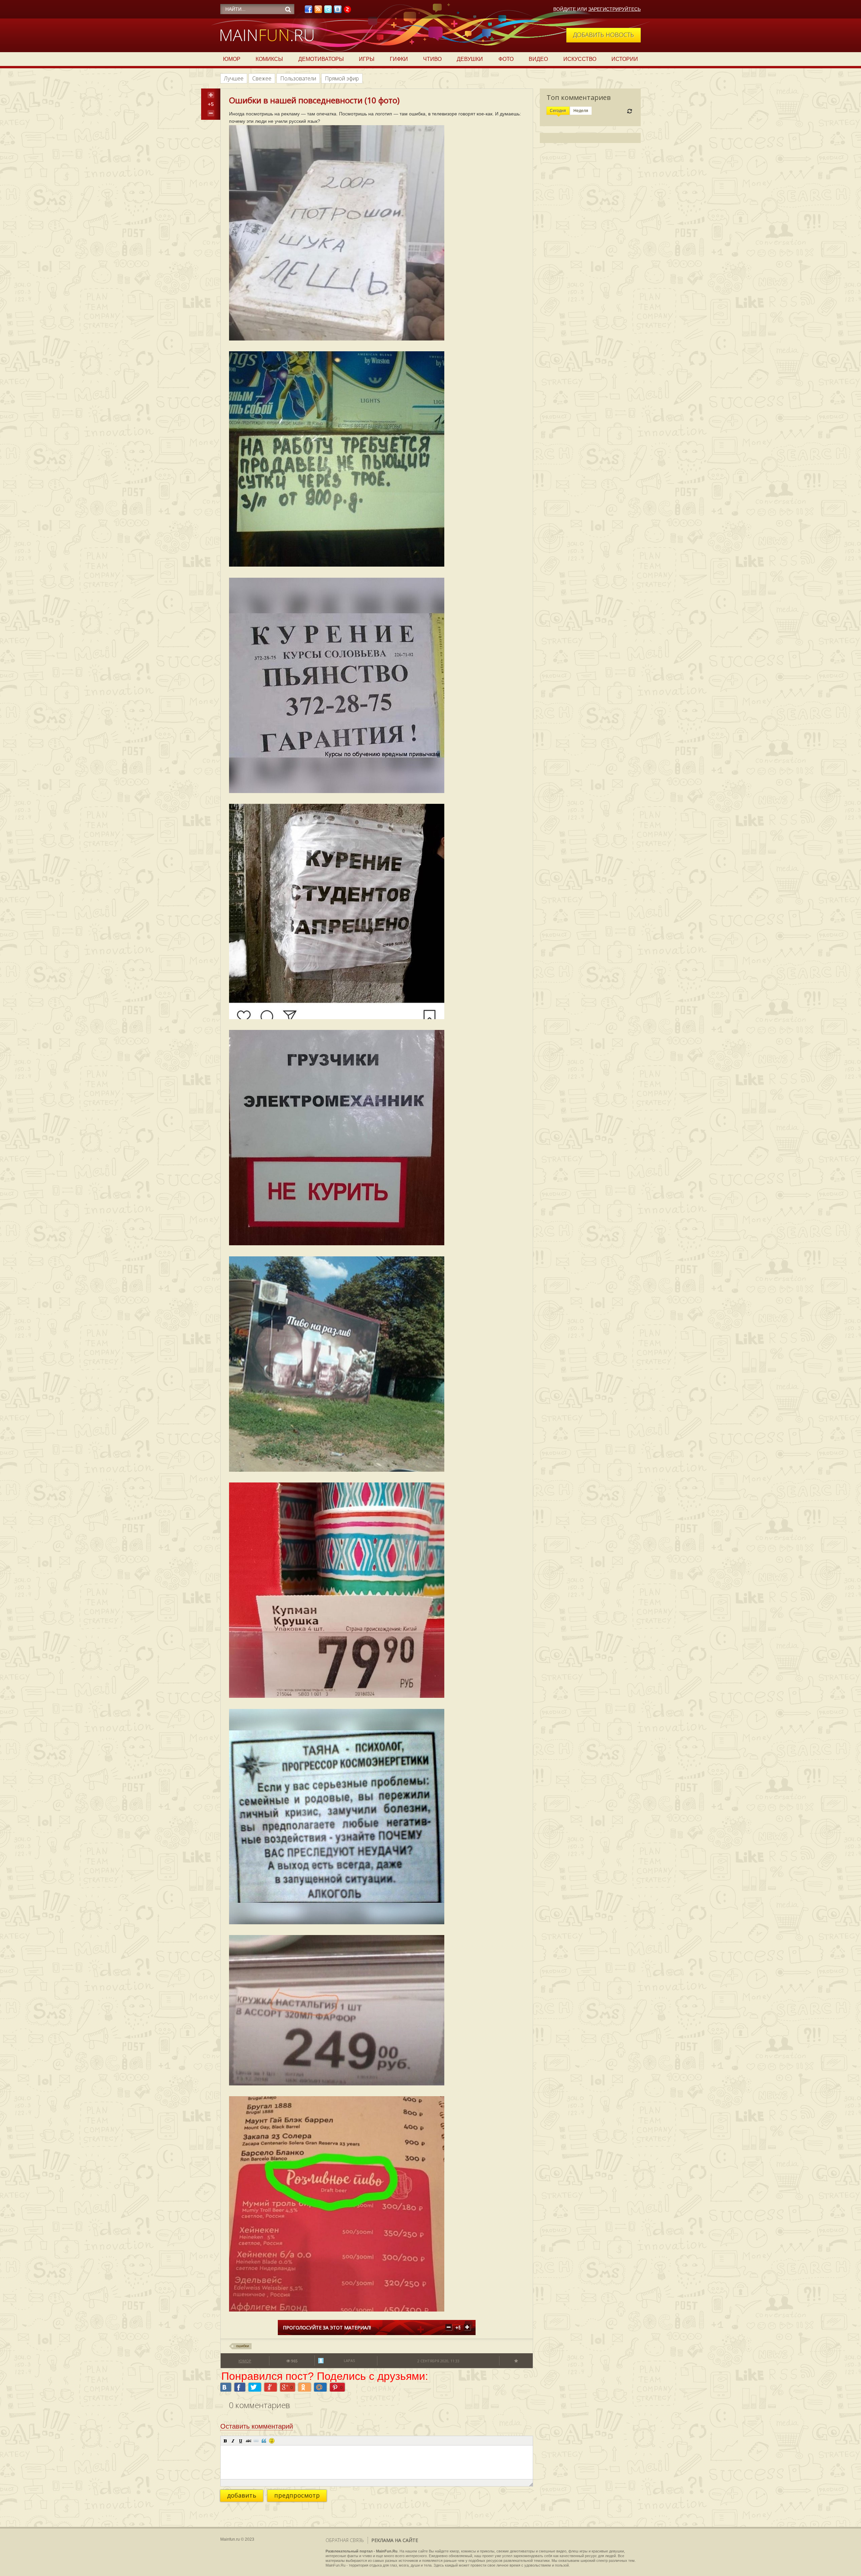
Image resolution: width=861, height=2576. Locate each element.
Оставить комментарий (257, 2426)
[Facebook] (308, 11)
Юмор (232, 59)
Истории (625, 59)
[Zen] (347, 11)
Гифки (399, 59)
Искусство (580, 59)
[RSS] (318, 11)
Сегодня (558, 111)
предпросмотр (297, 2495)
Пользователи (298, 78)
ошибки (242, 2346)
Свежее (262, 78)
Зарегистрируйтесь (614, 9)
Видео (538, 59)
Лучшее (234, 78)
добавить (242, 2495)
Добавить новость (604, 35)
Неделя (581, 111)
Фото (506, 59)
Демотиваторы (321, 59)
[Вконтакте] (338, 11)
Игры (367, 59)
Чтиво (432, 59)
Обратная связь (345, 2540)
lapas (349, 2360)
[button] (225, 2441)
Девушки (470, 59)
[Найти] (288, 9)
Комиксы (269, 59)
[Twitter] (328, 11)
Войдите (565, 9)
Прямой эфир (342, 78)
